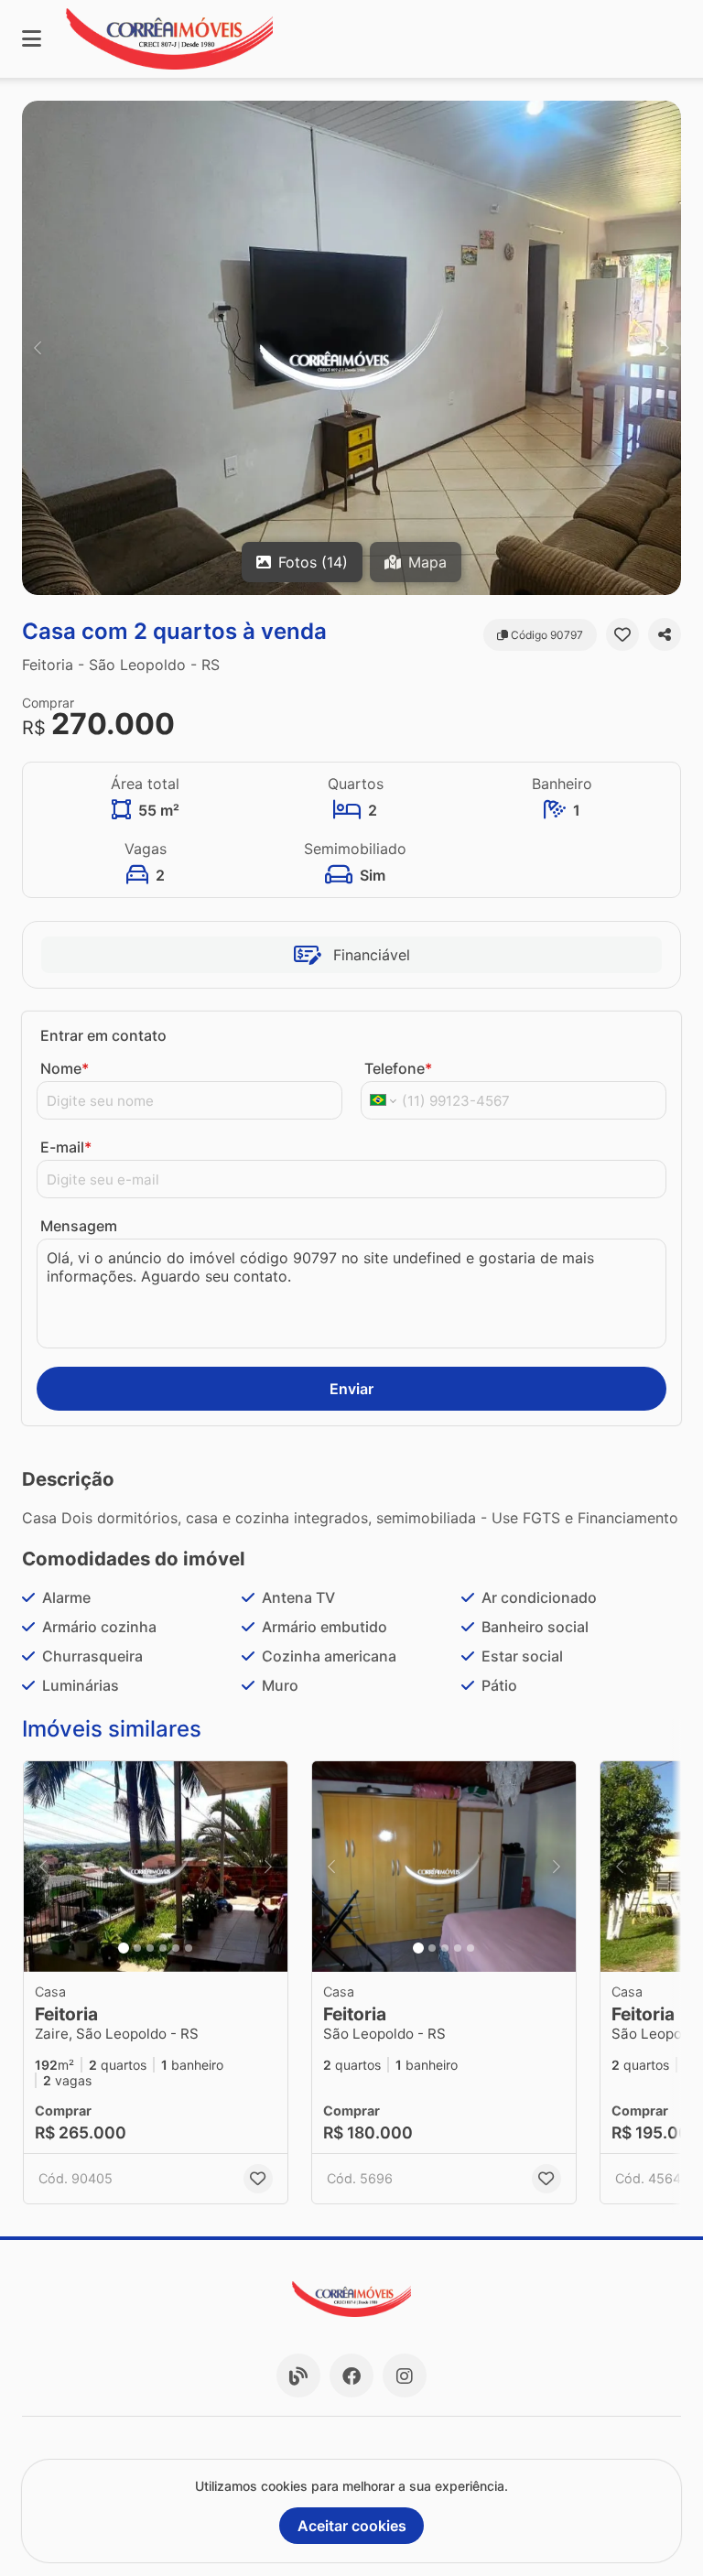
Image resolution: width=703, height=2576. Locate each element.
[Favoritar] (622, 634)
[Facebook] (351, 2376)
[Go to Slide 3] (150, 1948)
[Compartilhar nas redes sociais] (665, 634)
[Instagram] (405, 2376)
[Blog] (298, 2376)
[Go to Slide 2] (137, 1948)
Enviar (351, 1389)
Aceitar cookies (352, 2526)
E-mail (66, 1147)
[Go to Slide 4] (163, 1948)
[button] (351, 348)
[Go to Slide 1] (124, 1948)
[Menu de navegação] (32, 39)
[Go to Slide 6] (189, 1948)
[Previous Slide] (38, 348)
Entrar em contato (103, 1035)
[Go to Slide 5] (176, 1948)
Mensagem (79, 1226)
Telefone (398, 1068)
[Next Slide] (665, 348)
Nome (65, 1068)
